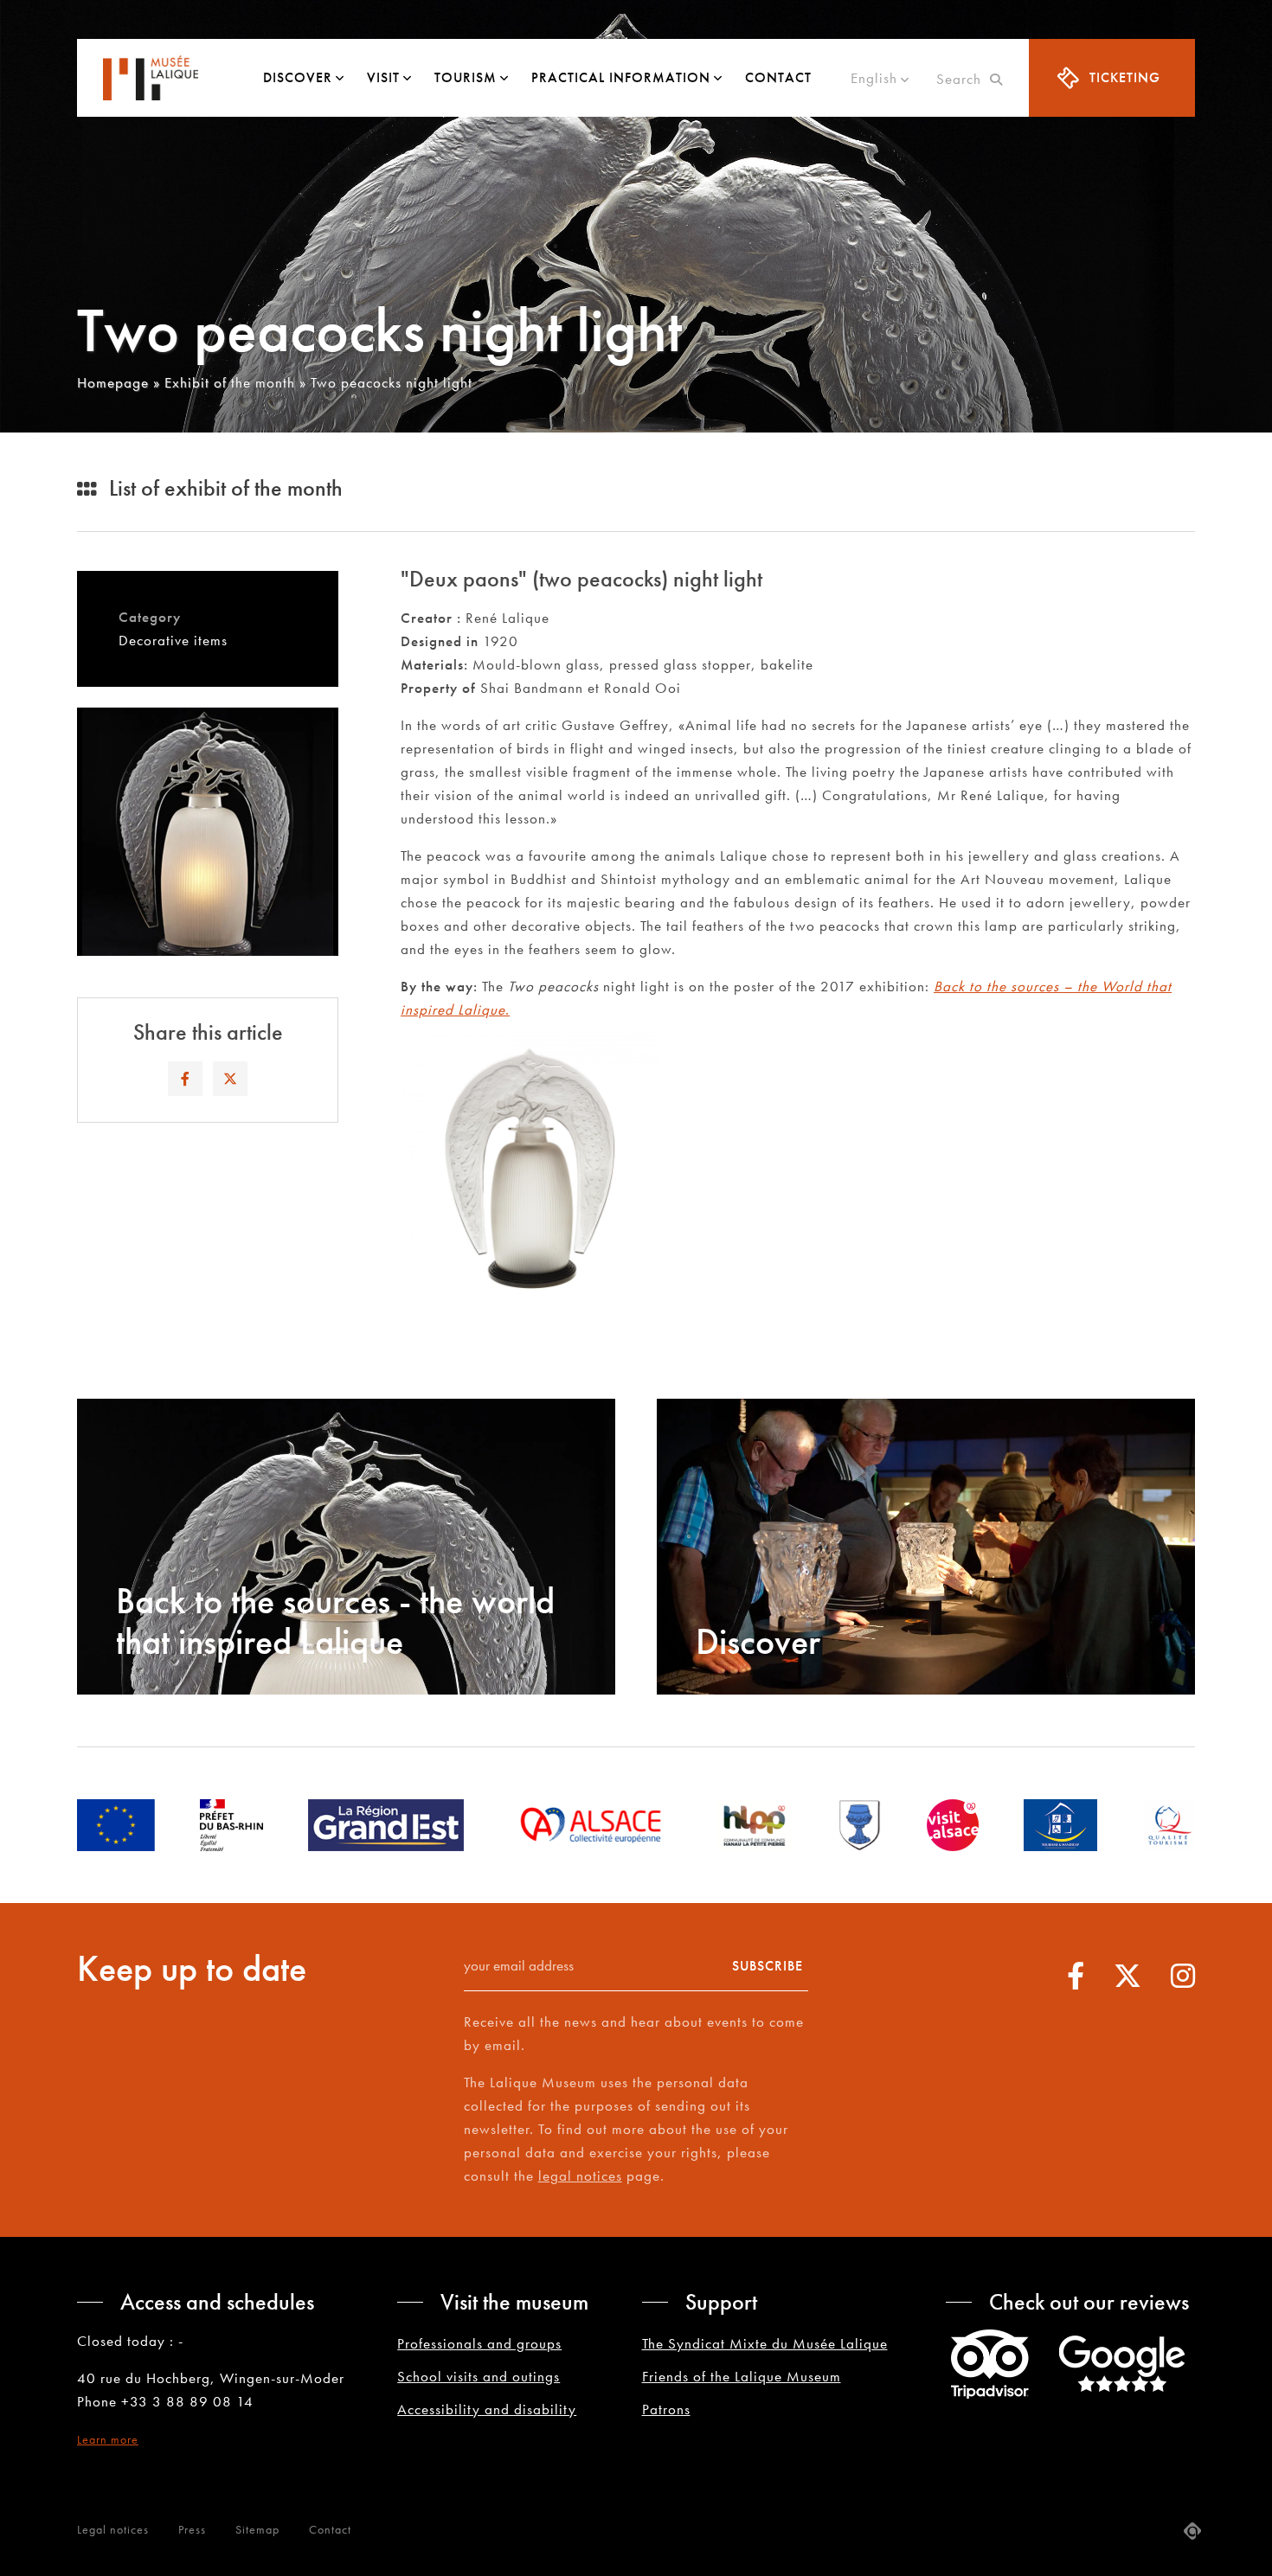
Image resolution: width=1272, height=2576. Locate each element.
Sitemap (257, 2529)
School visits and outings (479, 2376)
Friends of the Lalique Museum (742, 2376)
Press (192, 2529)
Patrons (666, 2409)
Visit (383, 77)
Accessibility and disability (487, 2409)
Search (963, 79)
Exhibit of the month (230, 382)
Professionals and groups (479, 2343)
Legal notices (113, 2529)
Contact (778, 77)
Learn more (108, 2439)
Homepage (113, 382)
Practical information (621, 77)
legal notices (580, 2176)
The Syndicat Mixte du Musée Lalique (765, 2343)
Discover (298, 77)
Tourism (466, 77)
